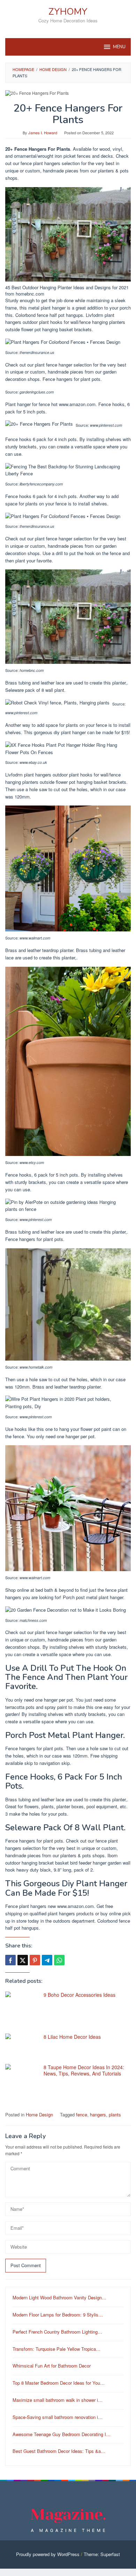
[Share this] (10, 1960)
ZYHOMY (68, 12)
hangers (98, 2114)
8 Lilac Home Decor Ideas (72, 2037)
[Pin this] (35, 1960)
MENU (119, 47)
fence (82, 2114)
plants (115, 2114)
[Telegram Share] (47, 1960)
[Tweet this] (23, 1960)
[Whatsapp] (59, 1960)
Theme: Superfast (102, 2554)
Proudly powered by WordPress (48, 2554)
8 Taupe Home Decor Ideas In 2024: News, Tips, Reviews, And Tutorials (84, 2070)
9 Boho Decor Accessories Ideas (80, 1995)
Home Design (39, 2114)
